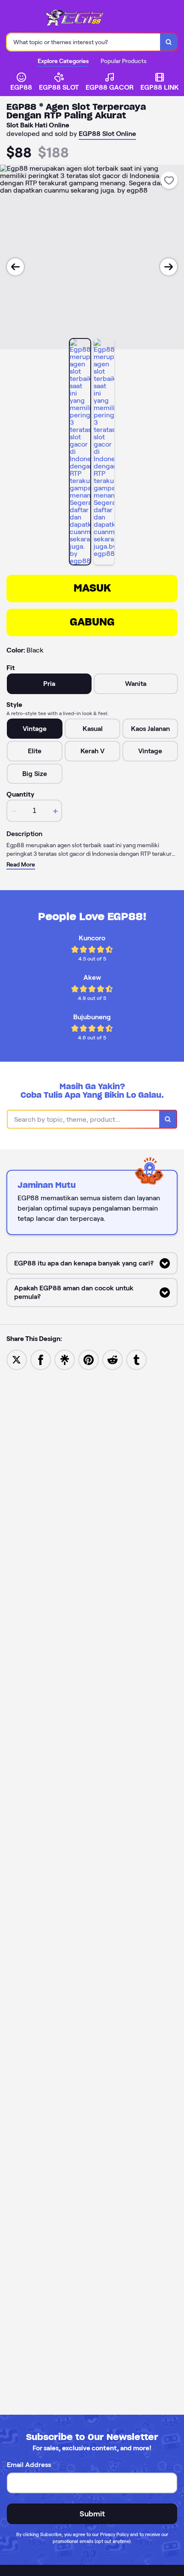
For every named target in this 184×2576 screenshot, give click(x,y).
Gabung (92, 622)
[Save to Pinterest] (89, 1359)
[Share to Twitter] (17, 1359)
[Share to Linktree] (65, 1359)
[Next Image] (169, 267)
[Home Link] (79, 18)
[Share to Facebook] (41, 1359)
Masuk (92, 588)
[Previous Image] (15, 267)
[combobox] (84, 42)
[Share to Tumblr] (137, 1359)
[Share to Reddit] (113, 1359)
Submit (92, 2514)
